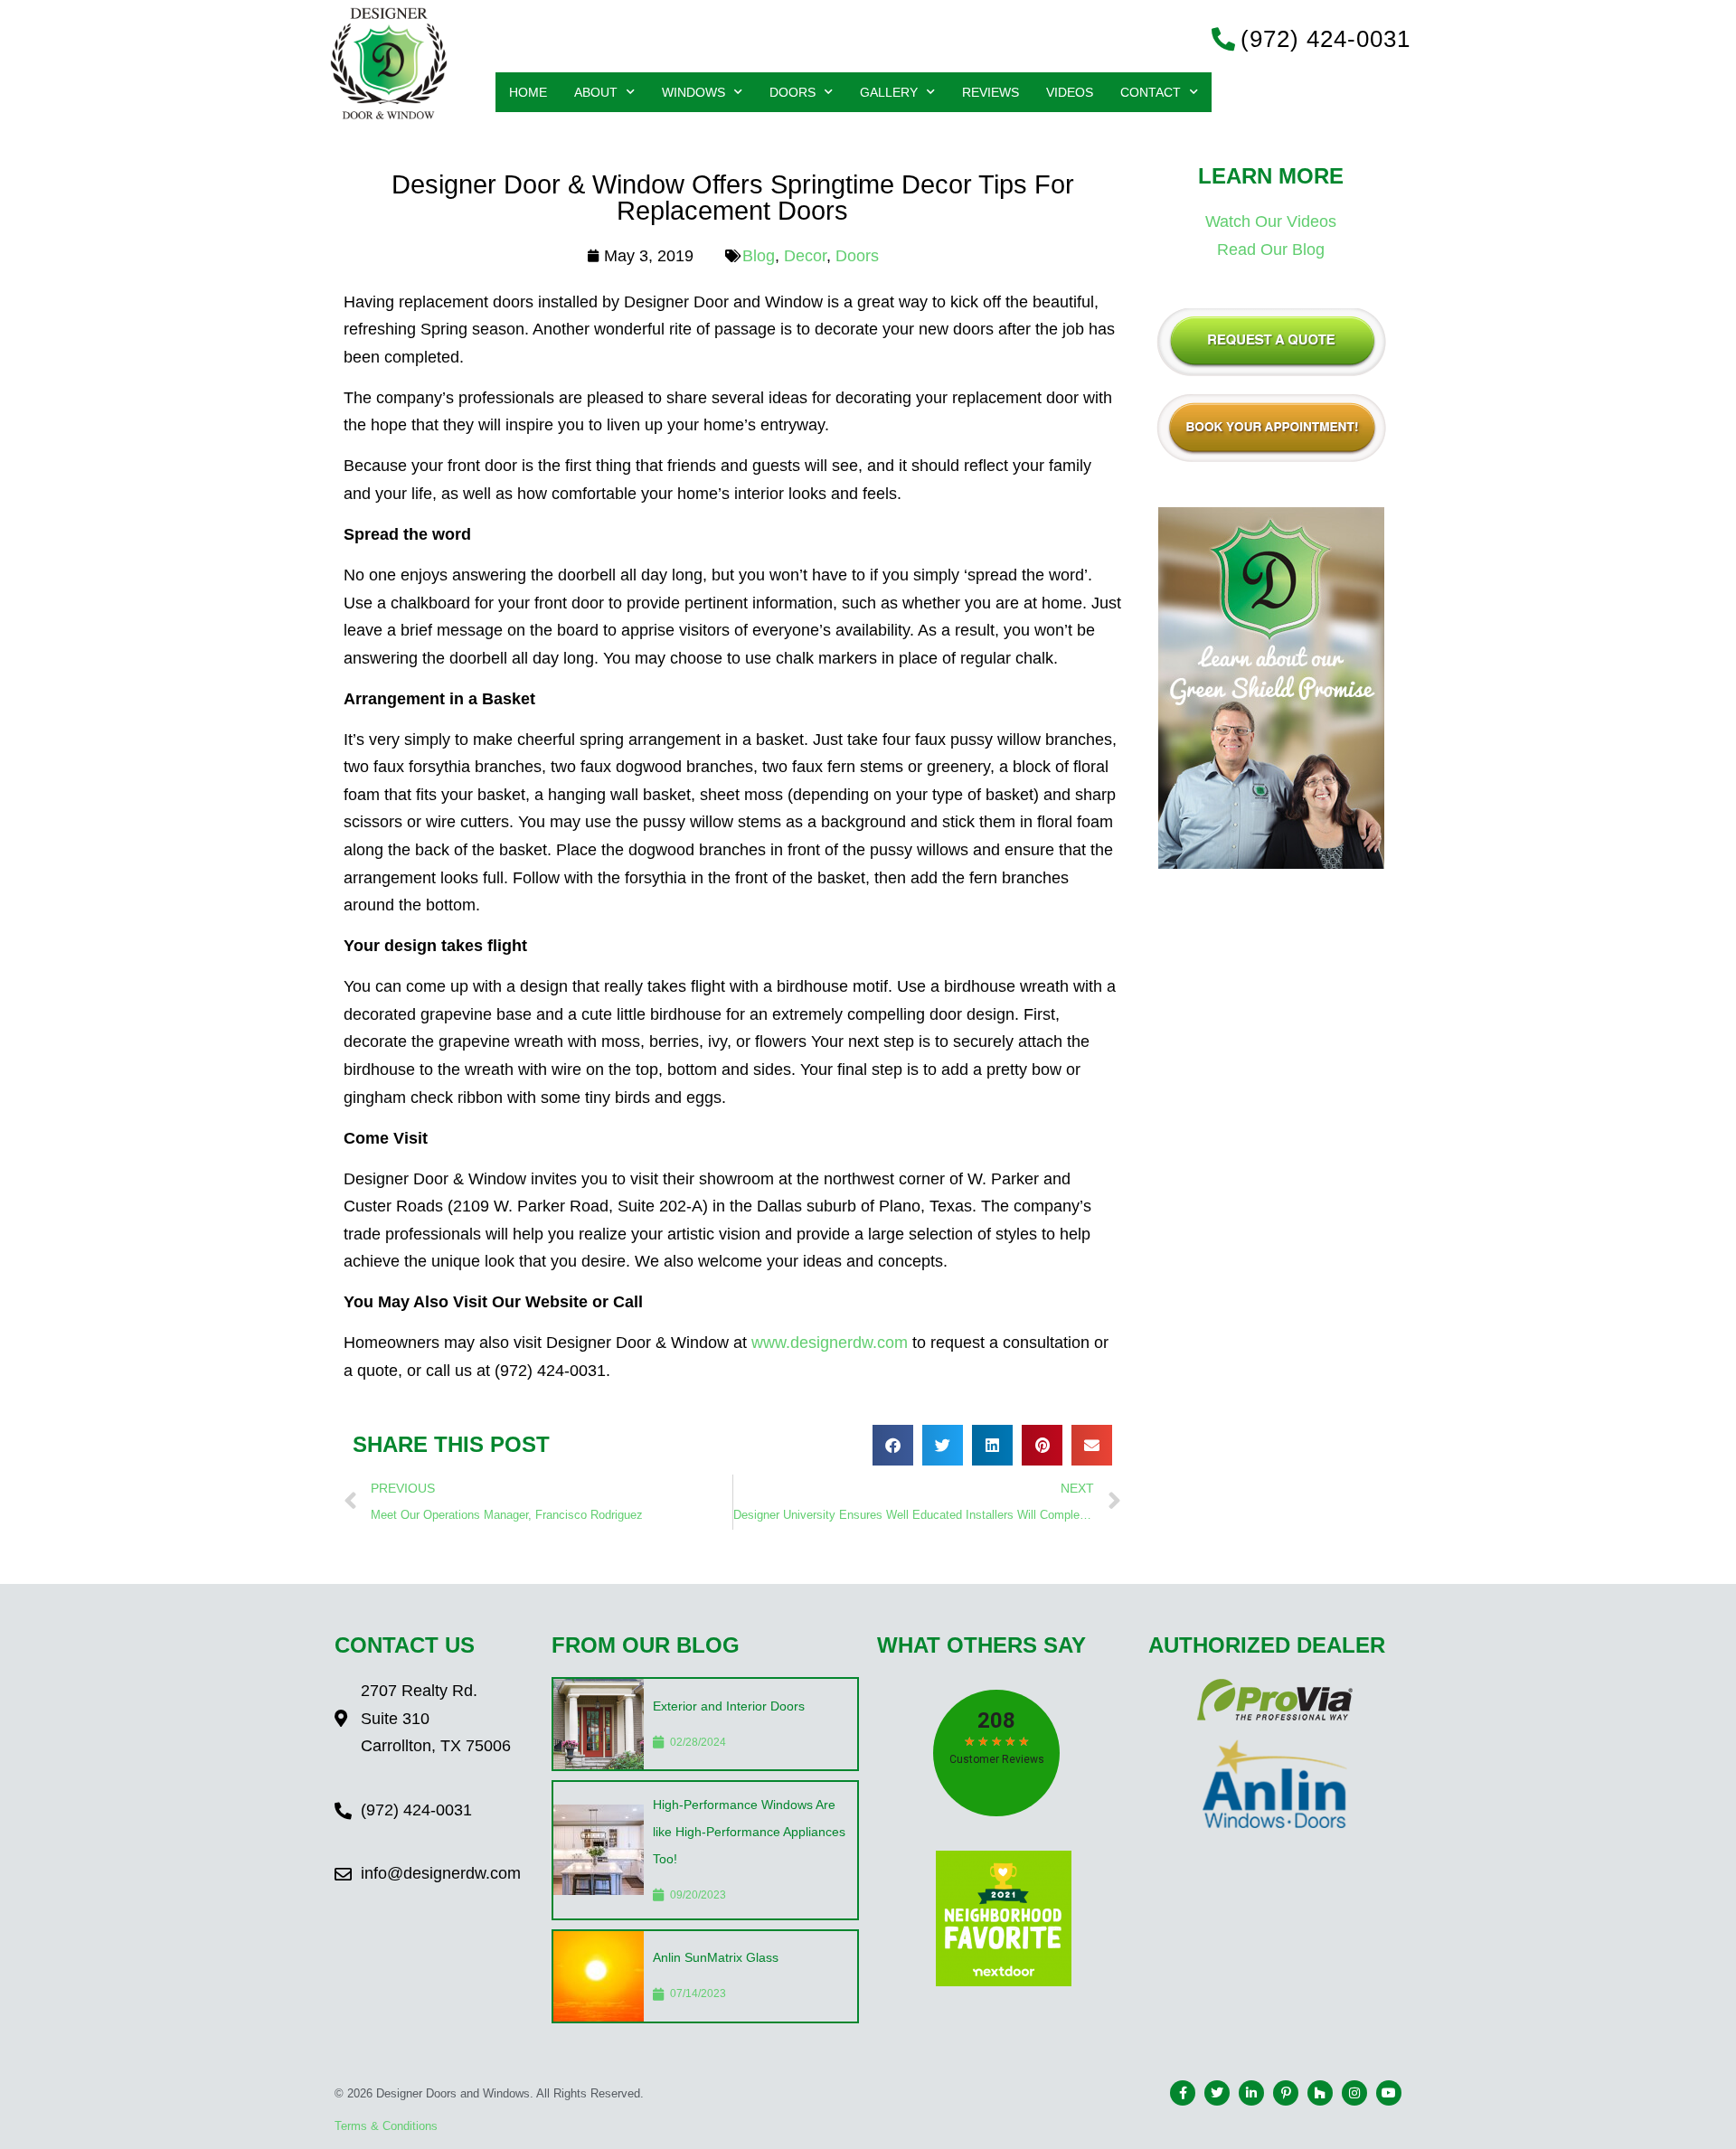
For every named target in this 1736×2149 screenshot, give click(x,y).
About (596, 92)
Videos (1070, 92)
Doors (793, 92)
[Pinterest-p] (1286, 2093)
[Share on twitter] (943, 1445)
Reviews (991, 92)
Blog (759, 256)
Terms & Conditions (386, 2126)
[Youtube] (1389, 2093)
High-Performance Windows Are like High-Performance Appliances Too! (749, 1832)
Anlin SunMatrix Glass (716, 1957)
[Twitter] (1217, 2093)
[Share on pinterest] (1042, 1445)
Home (528, 92)
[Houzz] (1320, 2093)
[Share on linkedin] (992, 1445)
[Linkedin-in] (1251, 2093)
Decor (805, 256)
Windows (693, 92)
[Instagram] (1354, 2093)
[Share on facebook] (893, 1445)
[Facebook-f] (1183, 2093)
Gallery (889, 92)
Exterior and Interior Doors (729, 1706)
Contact (1151, 92)
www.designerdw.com (830, 1343)
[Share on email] (1092, 1445)
